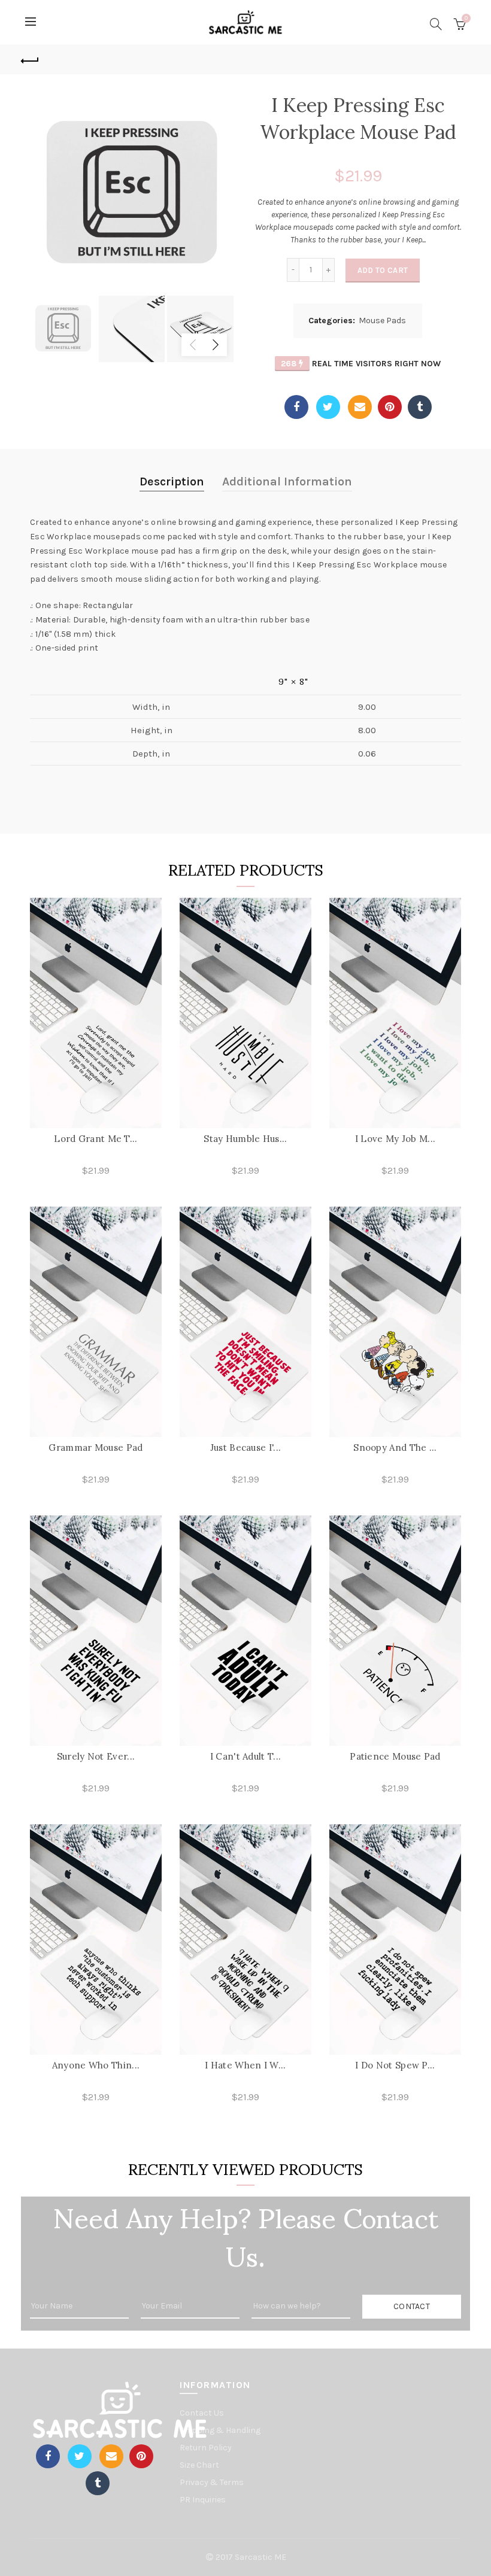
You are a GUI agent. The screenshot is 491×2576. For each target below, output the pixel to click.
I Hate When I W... (245, 2065)
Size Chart (199, 2465)
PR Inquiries (203, 2500)
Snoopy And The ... (395, 1448)
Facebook (296, 407)
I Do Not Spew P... (395, 2065)
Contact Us (202, 2413)
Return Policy (206, 2448)
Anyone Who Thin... (96, 2065)
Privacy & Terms (212, 2482)
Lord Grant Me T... (96, 1139)
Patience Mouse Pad (395, 1756)
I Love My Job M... (395, 1139)
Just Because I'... (245, 1448)
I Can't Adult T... (245, 1756)
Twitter (328, 407)
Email (360, 407)
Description (172, 482)
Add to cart (383, 270)
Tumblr (420, 407)
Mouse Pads (382, 321)
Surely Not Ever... (96, 1756)
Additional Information (287, 482)
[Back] (31, 59)
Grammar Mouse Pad (96, 1448)
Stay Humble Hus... (245, 1139)
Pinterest (390, 407)
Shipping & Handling (220, 2430)
